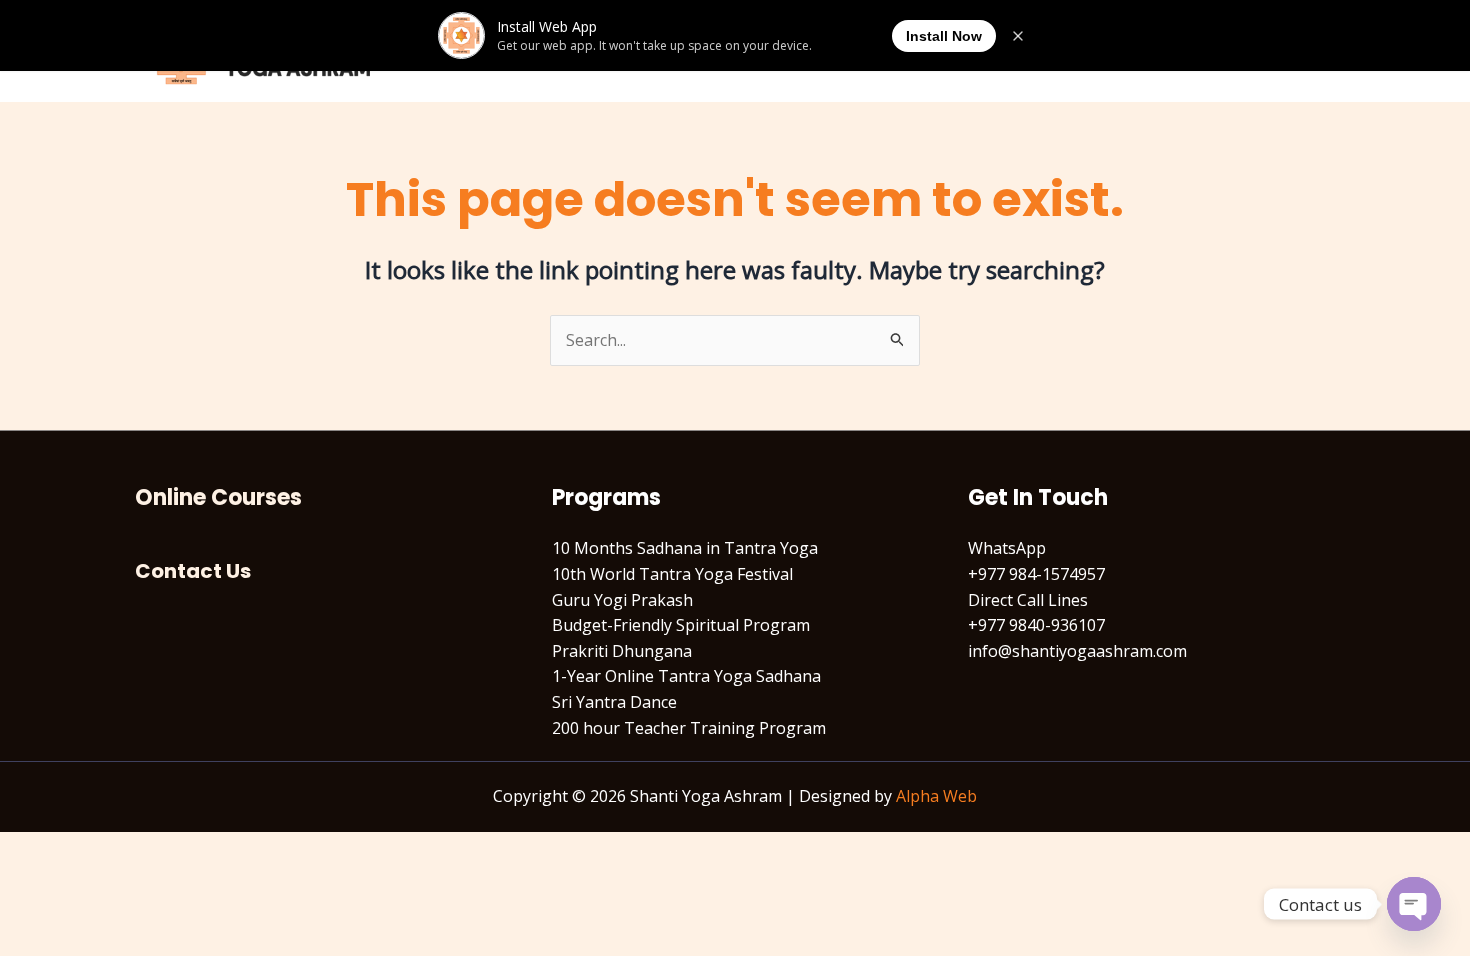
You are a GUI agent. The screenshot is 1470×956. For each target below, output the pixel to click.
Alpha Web (936, 796)
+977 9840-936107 (1036, 625)
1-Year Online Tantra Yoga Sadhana (686, 676)
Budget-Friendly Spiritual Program (681, 625)
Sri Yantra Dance (614, 702)
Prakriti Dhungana (622, 651)
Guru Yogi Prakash (622, 600)
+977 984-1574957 (1036, 574)
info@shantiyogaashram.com (1077, 651)
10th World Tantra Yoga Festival (672, 574)
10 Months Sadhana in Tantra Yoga (685, 548)
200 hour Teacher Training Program (689, 728)
